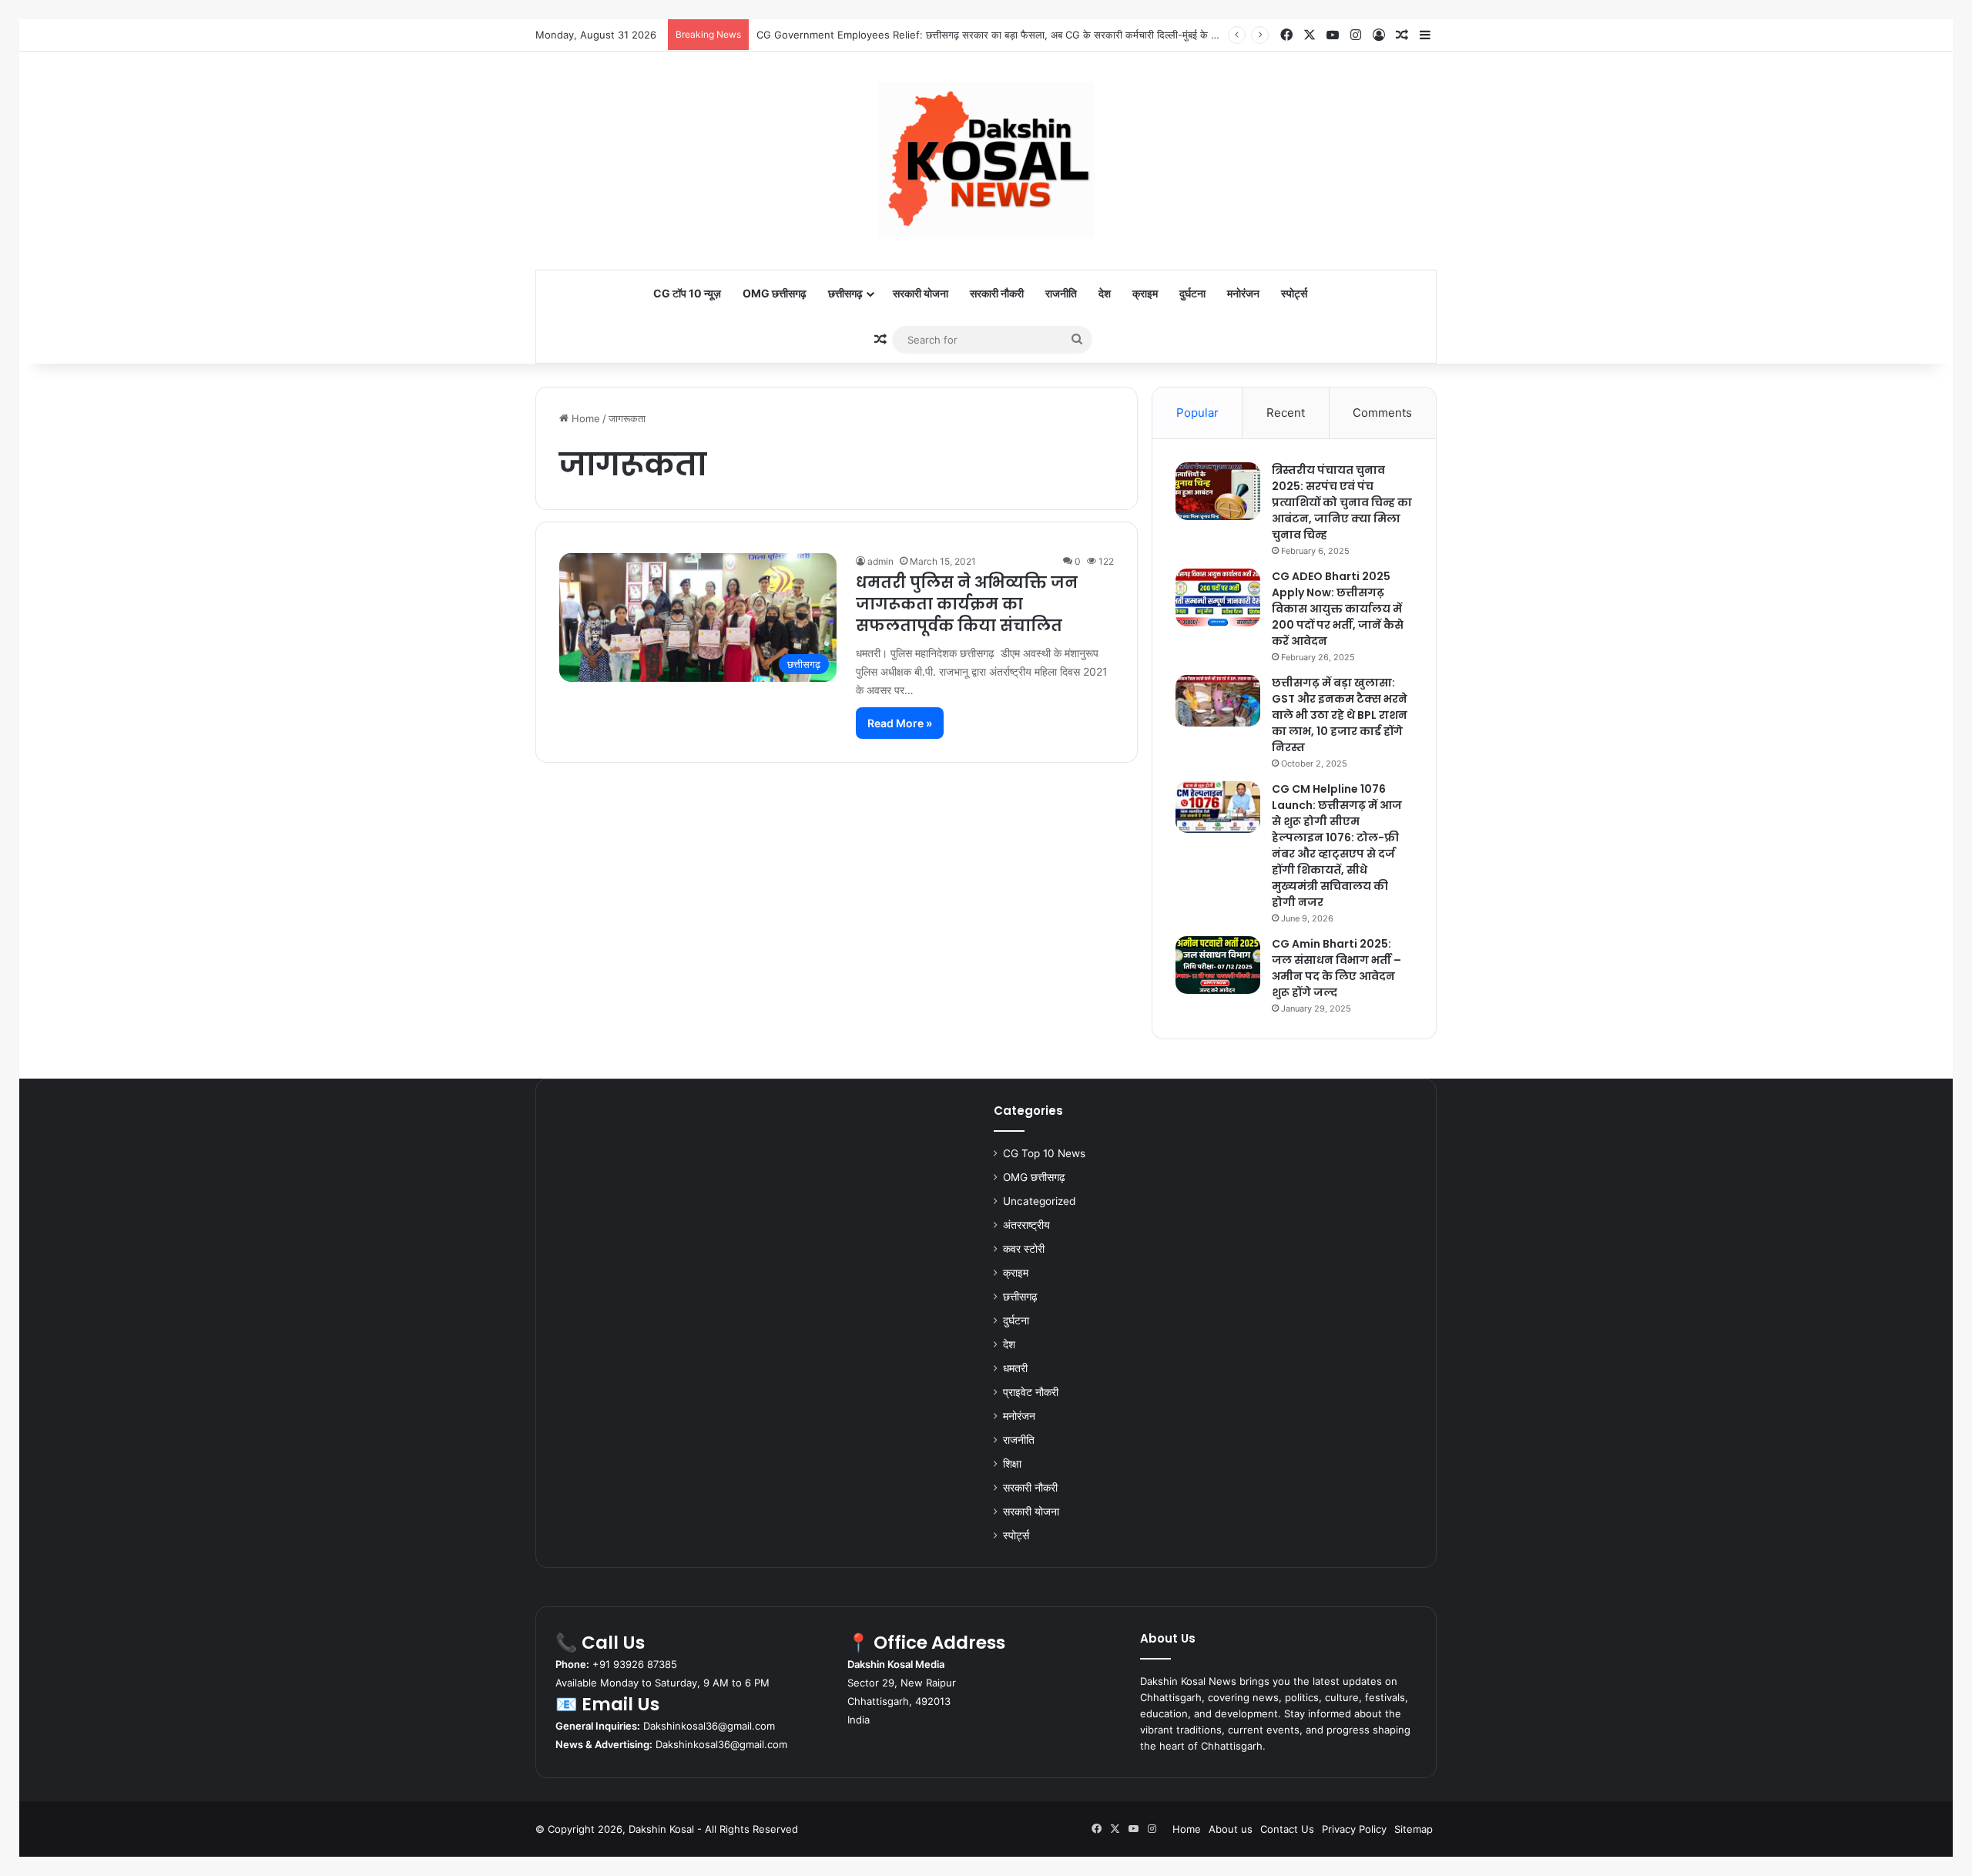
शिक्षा (1012, 1464)
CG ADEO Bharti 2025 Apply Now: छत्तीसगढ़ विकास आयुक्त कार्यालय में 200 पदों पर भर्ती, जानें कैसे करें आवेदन (1338, 609)
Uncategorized (1039, 1201)
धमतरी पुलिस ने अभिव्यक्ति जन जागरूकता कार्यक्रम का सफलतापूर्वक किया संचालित (967, 604)
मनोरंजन (1243, 293)
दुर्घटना (1192, 293)
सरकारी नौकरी (997, 293)
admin (880, 561)
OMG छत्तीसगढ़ (775, 293)
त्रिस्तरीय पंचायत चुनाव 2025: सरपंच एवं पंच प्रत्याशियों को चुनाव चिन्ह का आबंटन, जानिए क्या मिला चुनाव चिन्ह (1342, 502)
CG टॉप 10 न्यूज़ (687, 293)
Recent (1286, 413)
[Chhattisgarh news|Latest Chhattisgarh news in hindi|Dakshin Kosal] (986, 161)
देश (1105, 293)
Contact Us (1287, 1829)
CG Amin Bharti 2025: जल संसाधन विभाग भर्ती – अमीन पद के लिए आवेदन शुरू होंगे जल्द (1336, 968)
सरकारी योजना (921, 293)
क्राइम (1145, 293)
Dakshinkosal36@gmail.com (709, 1726)
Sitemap (1414, 1829)
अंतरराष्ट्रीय (1026, 1225)
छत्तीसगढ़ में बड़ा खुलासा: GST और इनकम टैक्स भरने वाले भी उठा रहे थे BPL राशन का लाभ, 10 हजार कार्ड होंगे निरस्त (1340, 715)
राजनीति (1061, 293)
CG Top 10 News (1044, 1153)
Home (584, 418)
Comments (1382, 413)
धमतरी (1015, 1368)
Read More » (900, 723)
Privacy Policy (1354, 1829)
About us (1231, 1829)
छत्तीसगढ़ (845, 293)
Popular (1197, 413)
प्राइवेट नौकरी (1031, 1392)
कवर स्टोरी (1024, 1249)
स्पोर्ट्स (1294, 293)
